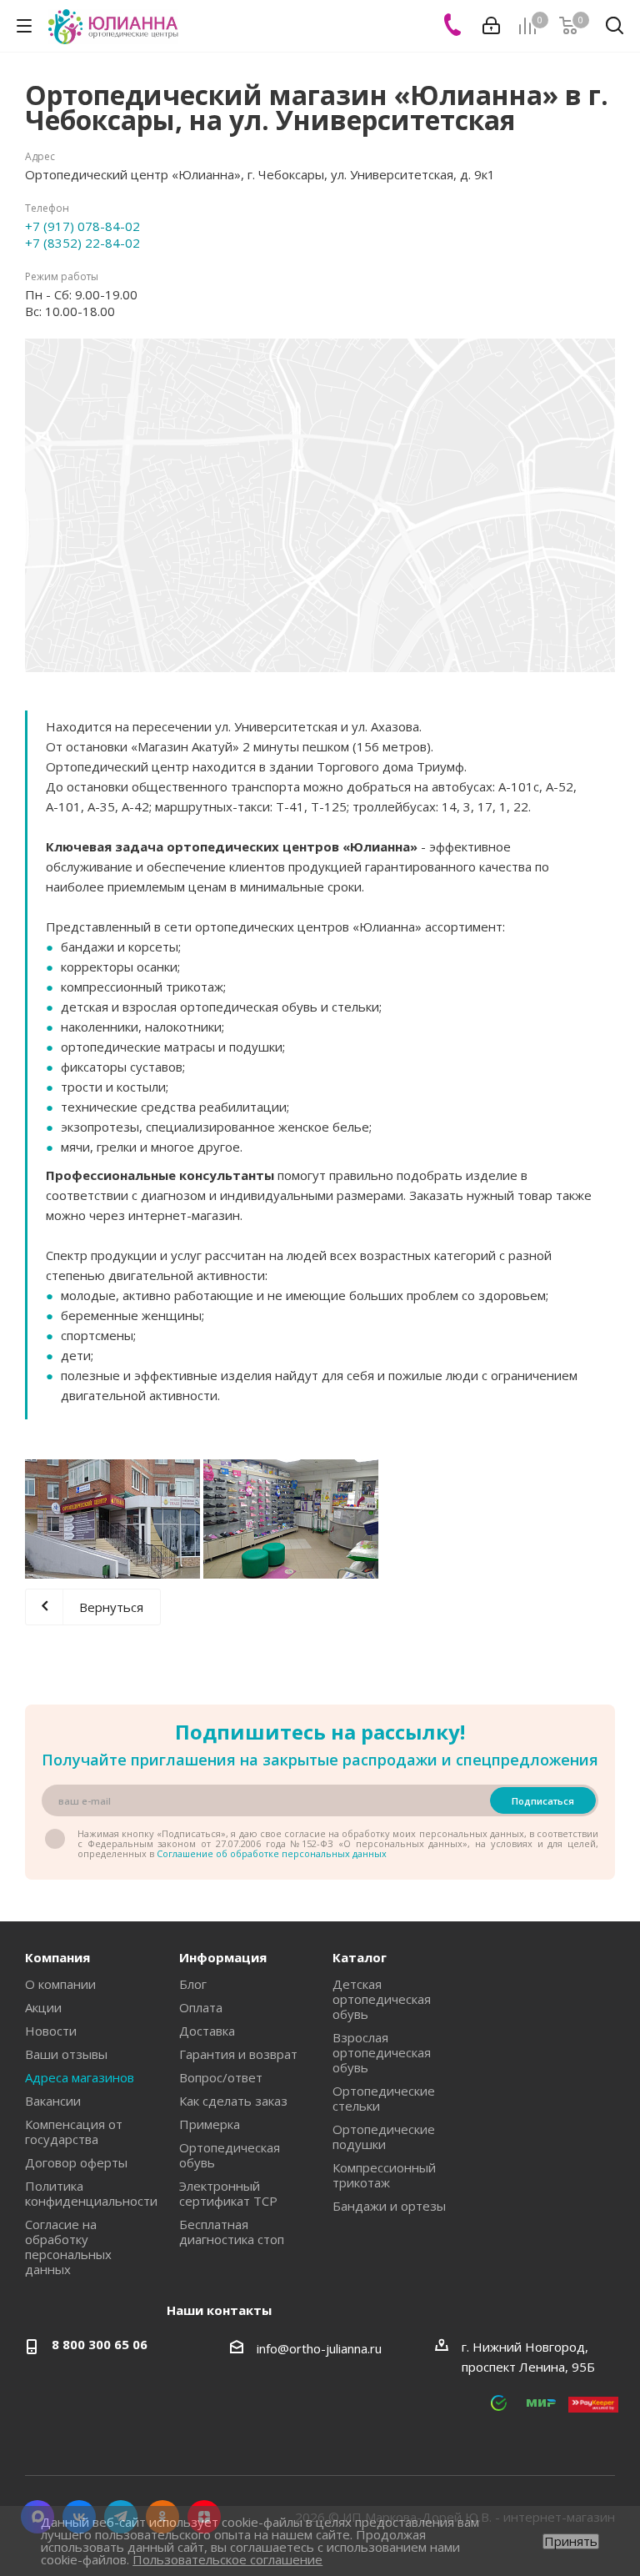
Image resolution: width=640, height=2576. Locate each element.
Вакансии (53, 2101)
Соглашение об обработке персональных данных (272, 1853)
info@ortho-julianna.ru (319, 2348)
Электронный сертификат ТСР (228, 2193)
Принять (571, 2541)
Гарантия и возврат (238, 2054)
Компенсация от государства (74, 2132)
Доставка (207, 2031)
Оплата (201, 2007)
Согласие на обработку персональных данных (68, 2247)
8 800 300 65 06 (100, 2344)
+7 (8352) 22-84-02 (82, 243)
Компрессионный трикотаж (384, 2175)
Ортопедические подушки (384, 2137)
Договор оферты (76, 2162)
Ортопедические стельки (384, 2098)
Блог (193, 1984)
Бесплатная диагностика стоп (232, 2232)
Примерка (210, 2124)
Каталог (360, 1957)
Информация (223, 1957)
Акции (43, 2007)
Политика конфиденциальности (91, 2193)
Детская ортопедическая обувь (382, 1999)
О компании (60, 1984)
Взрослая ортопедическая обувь (382, 2052)
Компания (57, 1957)
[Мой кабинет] (491, 26)
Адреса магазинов (80, 2077)
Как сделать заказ (233, 2101)
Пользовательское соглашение (227, 2559)
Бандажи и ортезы (389, 2206)
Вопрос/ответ (221, 2077)
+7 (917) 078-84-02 (82, 226)
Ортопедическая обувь (230, 2155)
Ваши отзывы (66, 2054)
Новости (51, 2031)
